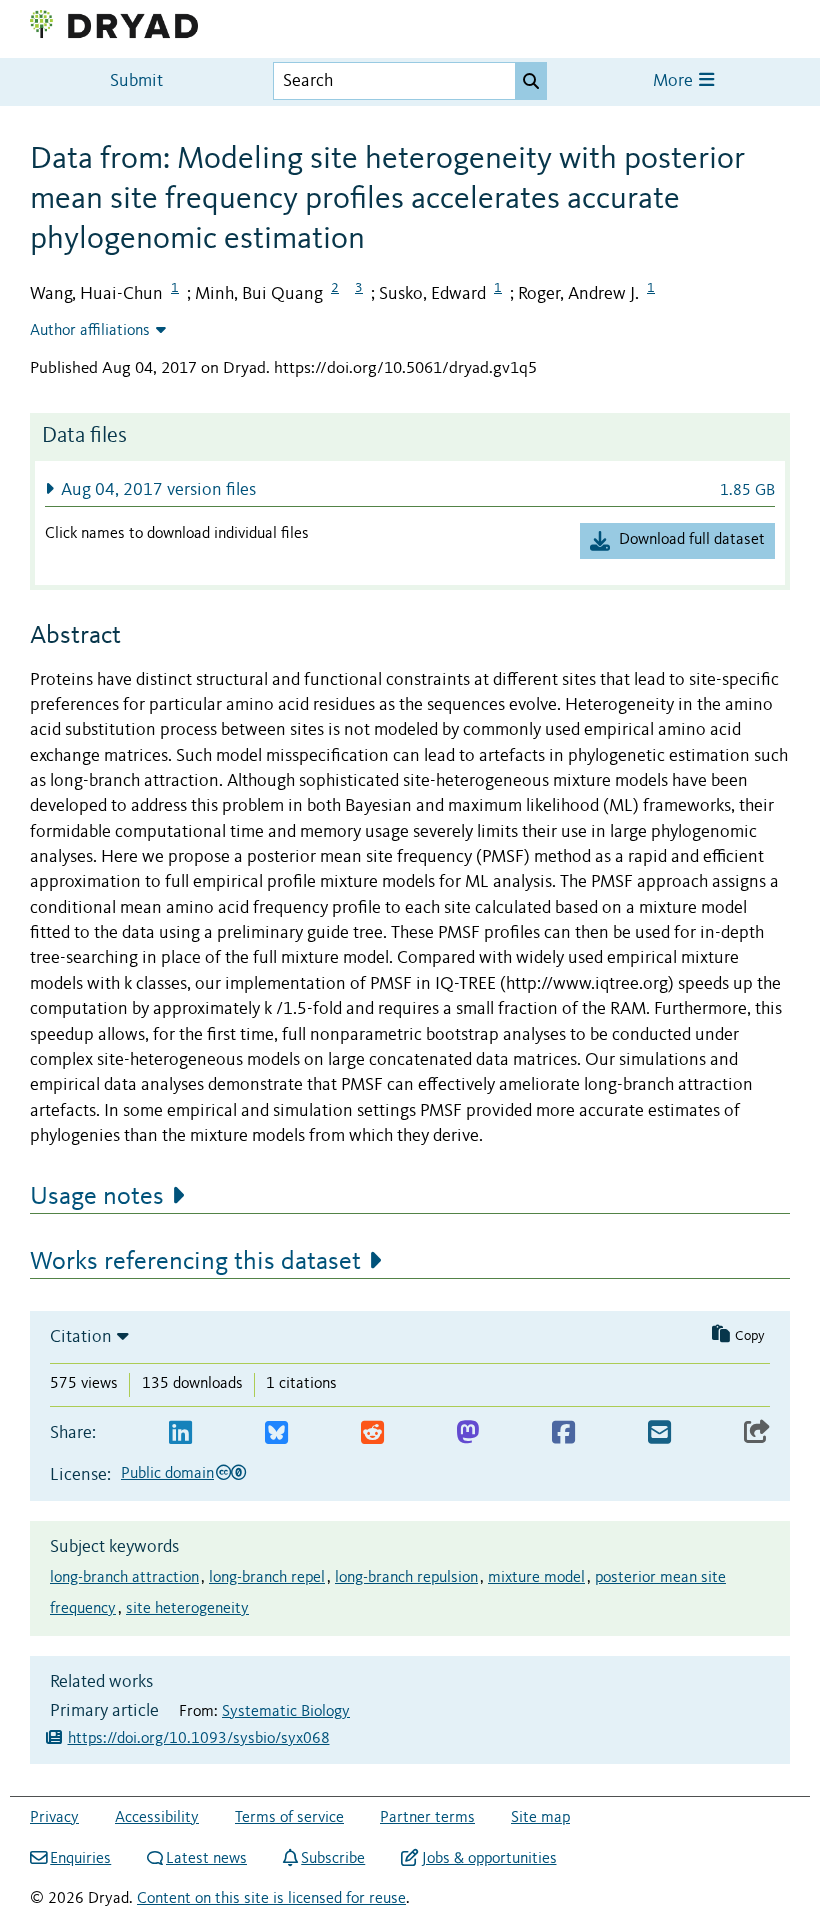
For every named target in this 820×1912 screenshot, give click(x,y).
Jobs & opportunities (489, 1859)
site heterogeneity (187, 1609)
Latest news (206, 1859)
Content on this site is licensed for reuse (271, 1899)
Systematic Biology (286, 1712)
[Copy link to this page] (757, 1433)
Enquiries (80, 1859)
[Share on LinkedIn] (180, 1433)
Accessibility (157, 1818)
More (675, 81)
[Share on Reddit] (372, 1433)
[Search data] (531, 81)
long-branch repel (267, 1578)
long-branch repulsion (406, 1578)
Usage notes (97, 1197)
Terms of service (289, 1818)
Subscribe (333, 1859)
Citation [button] (81, 1337)
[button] (410, 489)
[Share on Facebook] (563, 1433)
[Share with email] (659, 1433)
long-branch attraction (124, 1578)
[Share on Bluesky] (276, 1433)
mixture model (536, 1578)
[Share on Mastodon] (467, 1433)
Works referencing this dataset (195, 1262)
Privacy (54, 1818)
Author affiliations (90, 331)
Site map (540, 1818)
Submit (136, 81)
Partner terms (427, 1818)
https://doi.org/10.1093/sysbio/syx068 (199, 1739)
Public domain (167, 1474)
